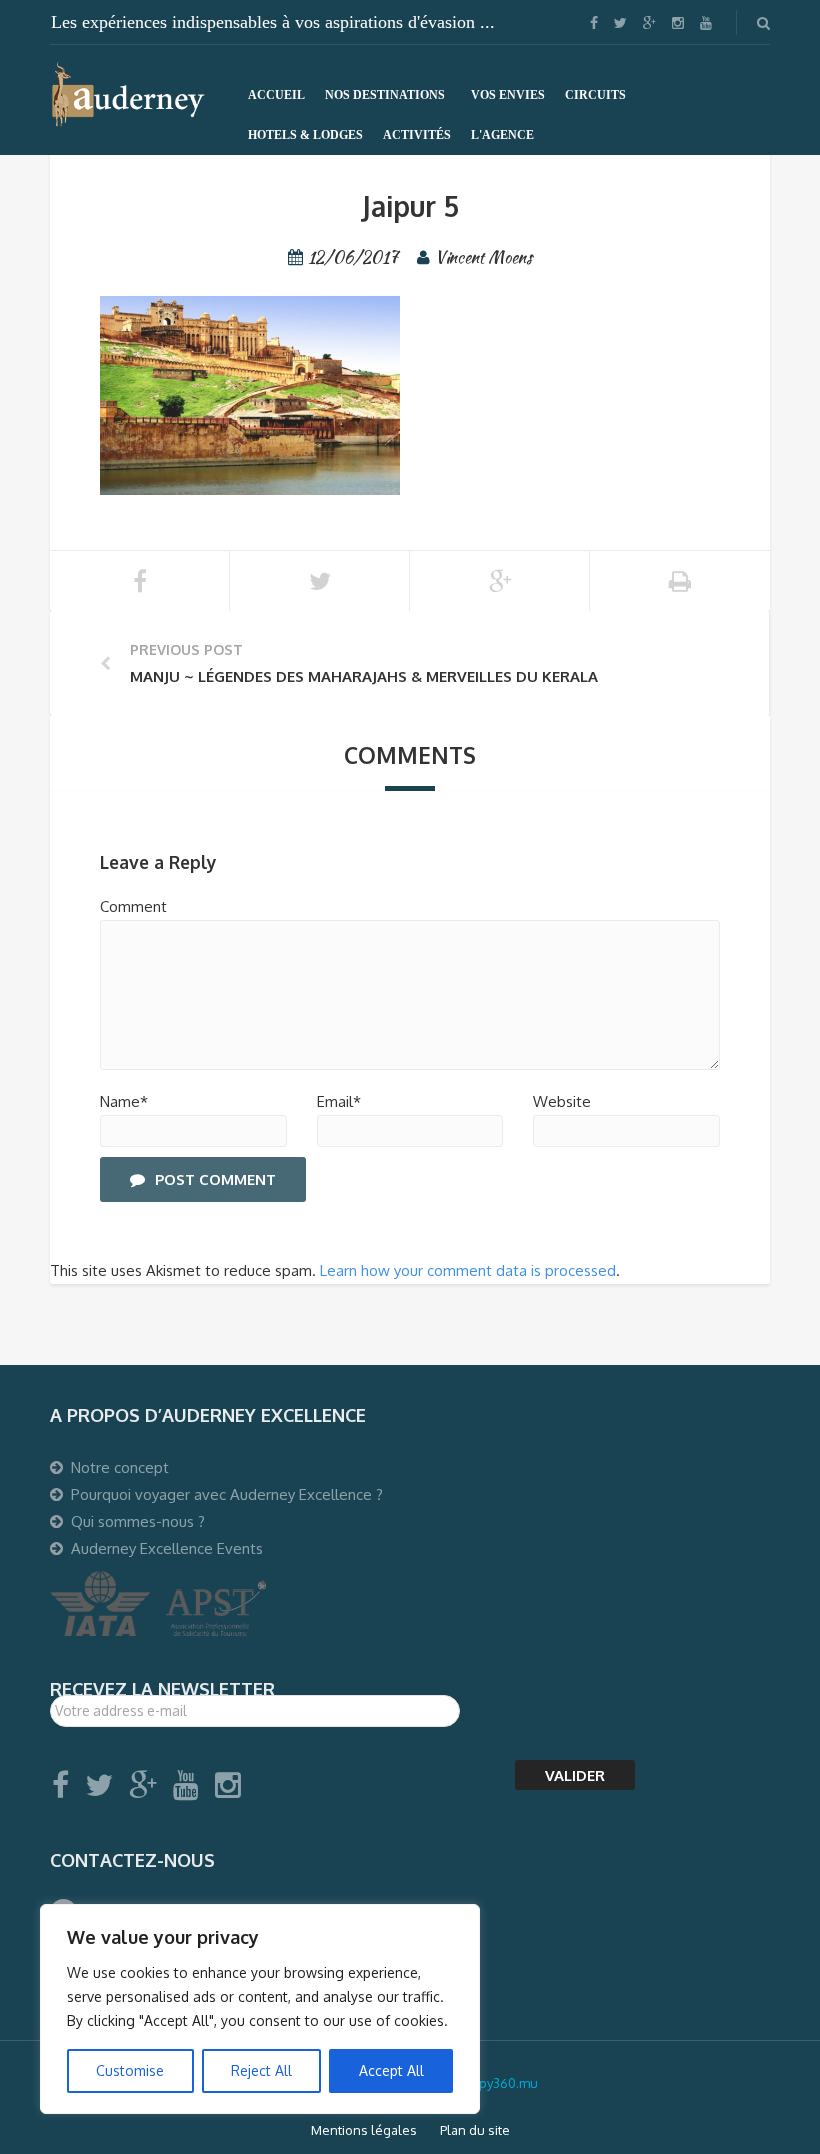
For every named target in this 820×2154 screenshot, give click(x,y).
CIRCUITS (595, 95)
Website (562, 1101)
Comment (133, 906)
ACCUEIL (276, 95)
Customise (130, 2070)
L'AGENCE (502, 135)
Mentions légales (364, 2130)
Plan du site (475, 2130)
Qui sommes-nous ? (138, 1521)
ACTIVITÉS (417, 135)
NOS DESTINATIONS (385, 95)
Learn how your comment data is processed (468, 1270)
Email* (339, 1101)
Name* (124, 1101)
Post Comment (215, 1179)
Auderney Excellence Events (167, 1548)
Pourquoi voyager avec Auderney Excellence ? (227, 1494)
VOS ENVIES (508, 95)
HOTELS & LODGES (305, 135)
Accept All (391, 2070)
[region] (260, 2009)
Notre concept (120, 1467)
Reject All (261, 2070)
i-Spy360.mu (501, 2083)
